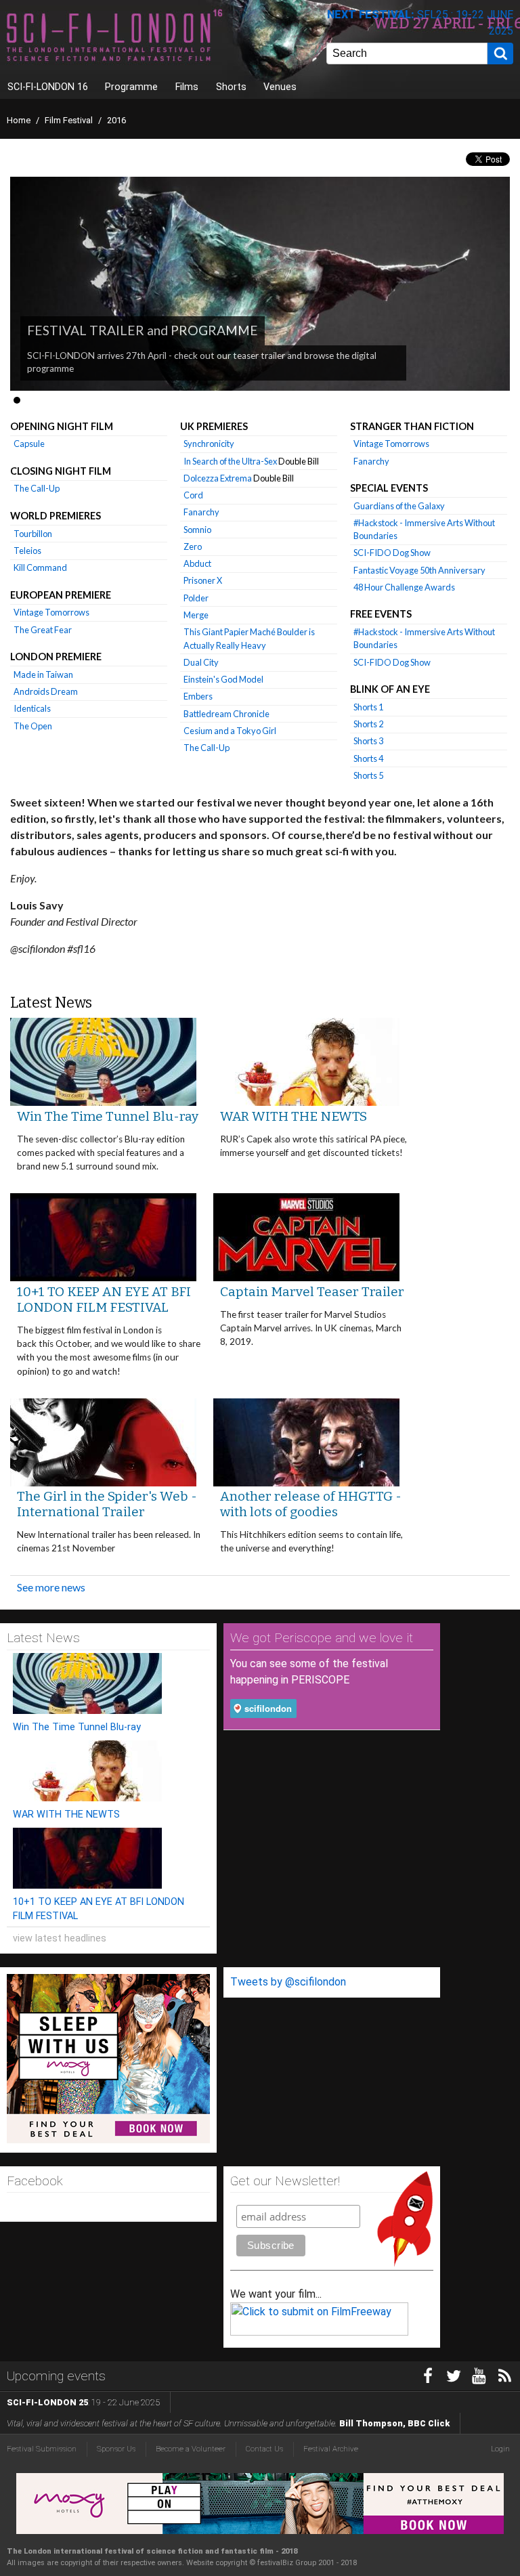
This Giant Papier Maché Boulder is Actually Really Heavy (249, 638)
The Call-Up (37, 488)
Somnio (197, 530)
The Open (33, 726)
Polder (196, 598)
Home (19, 120)
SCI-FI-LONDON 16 (48, 87)
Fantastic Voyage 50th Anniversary (419, 570)
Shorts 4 (368, 758)
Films (187, 87)
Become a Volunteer (191, 2449)
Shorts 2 (368, 724)
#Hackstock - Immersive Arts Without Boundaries (424, 529)
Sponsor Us (116, 2449)
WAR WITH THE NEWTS (294, 1116)
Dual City (201, 662)
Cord (193, 495)
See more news (51, 1587)
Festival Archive (331, 2449)
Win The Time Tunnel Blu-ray (108, 1116)
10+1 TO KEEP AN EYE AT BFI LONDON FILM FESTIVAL (104, 1300)
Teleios (27, 551)
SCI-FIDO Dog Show (392, 553)
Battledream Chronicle (226, 714)
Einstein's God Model (223, 679)
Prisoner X (203, 580)
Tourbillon (33, 534)
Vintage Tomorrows (51, 612)
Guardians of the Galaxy (399, 506)
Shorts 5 (368, 775)
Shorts (231, 87)
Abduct (197, 563)
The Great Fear (43, 630)
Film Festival (69, 120)
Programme (131, 87)
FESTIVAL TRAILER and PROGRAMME (143, 330)
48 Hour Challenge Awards (404, 587)
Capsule (29, 444)
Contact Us (264, 2449)
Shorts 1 (368, 707)
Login (500, 2449)
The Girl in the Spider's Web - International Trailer (107, 1504)
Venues (280, 87)
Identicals (32, 708)
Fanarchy (201, 512)
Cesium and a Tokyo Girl (230, 731)
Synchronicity (209, 444)
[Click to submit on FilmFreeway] (319, 2332)
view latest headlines (60, 1938)
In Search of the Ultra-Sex (251, 461)
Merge (196, 615)
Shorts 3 (368, 741)
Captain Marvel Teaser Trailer (312, 1292)
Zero (193, 546)
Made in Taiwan (43, 674)
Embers (198, 696)
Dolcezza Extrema (239, 478)
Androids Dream (46, 691)
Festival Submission (42, 2449)
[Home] (152, 37)
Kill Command (40, 567)
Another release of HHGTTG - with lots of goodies (311, 1504)
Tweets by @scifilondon (288, 1982)
